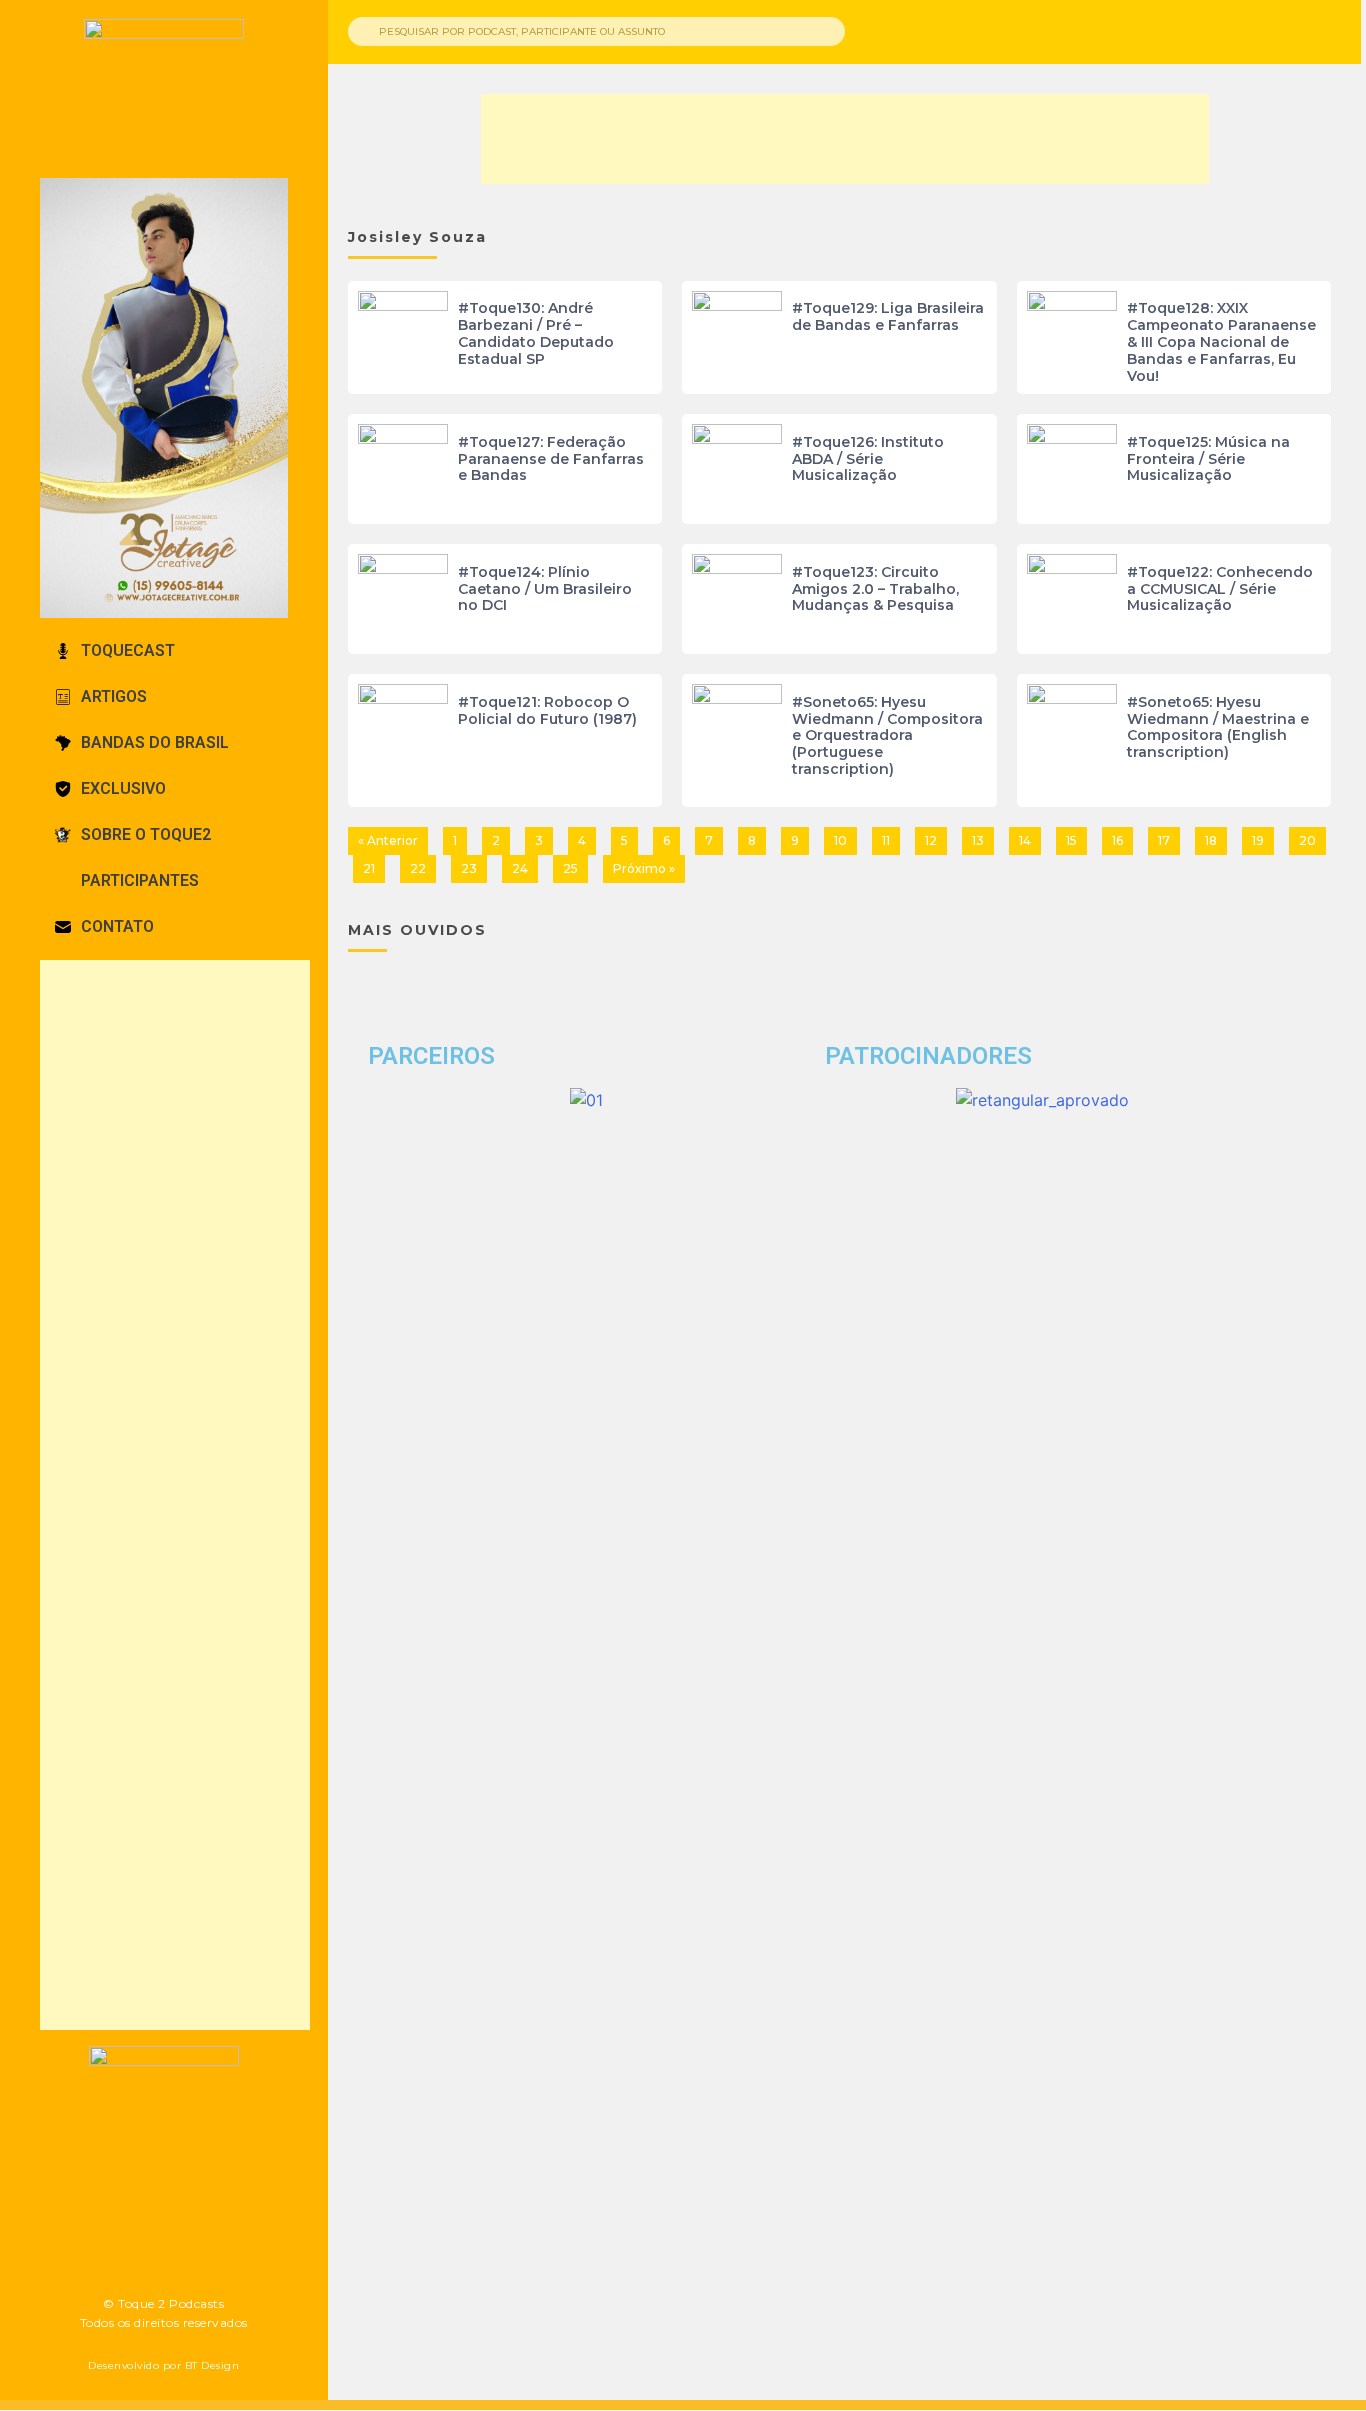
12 (931, 840)
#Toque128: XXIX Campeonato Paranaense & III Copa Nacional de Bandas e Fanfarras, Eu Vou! (1221, 341)
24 (520, 868)
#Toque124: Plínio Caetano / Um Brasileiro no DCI (545, 589)
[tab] (164, 651)
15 (1071, 840)
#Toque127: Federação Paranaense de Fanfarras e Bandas (551, 459)
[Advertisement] (175, 1495)
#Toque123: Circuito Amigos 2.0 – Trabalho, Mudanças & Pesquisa (875, 589)
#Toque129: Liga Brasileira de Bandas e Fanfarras (888, 316)
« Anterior (388, 840)
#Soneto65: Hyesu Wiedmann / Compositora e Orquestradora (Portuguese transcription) (887, 735)
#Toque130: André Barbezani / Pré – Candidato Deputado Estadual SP (536, 333)
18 (1211, 840)
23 (469, 868)
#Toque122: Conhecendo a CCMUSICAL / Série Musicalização (1220, 589)
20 (1307, 840)
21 (369, 868)
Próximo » (644, 868)
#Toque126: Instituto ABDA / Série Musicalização (868, 459)
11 (886, 840)
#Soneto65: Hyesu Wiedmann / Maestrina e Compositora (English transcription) (1218, 727)
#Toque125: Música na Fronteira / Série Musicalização (1208, 459)
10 (840, 840)
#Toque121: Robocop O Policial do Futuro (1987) (547, 710)
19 (1258, 840)
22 (418, 868)
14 (1025, 840)
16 (1117, 840)
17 (1164, 840)
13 (978, 840)
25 (570, 868)
